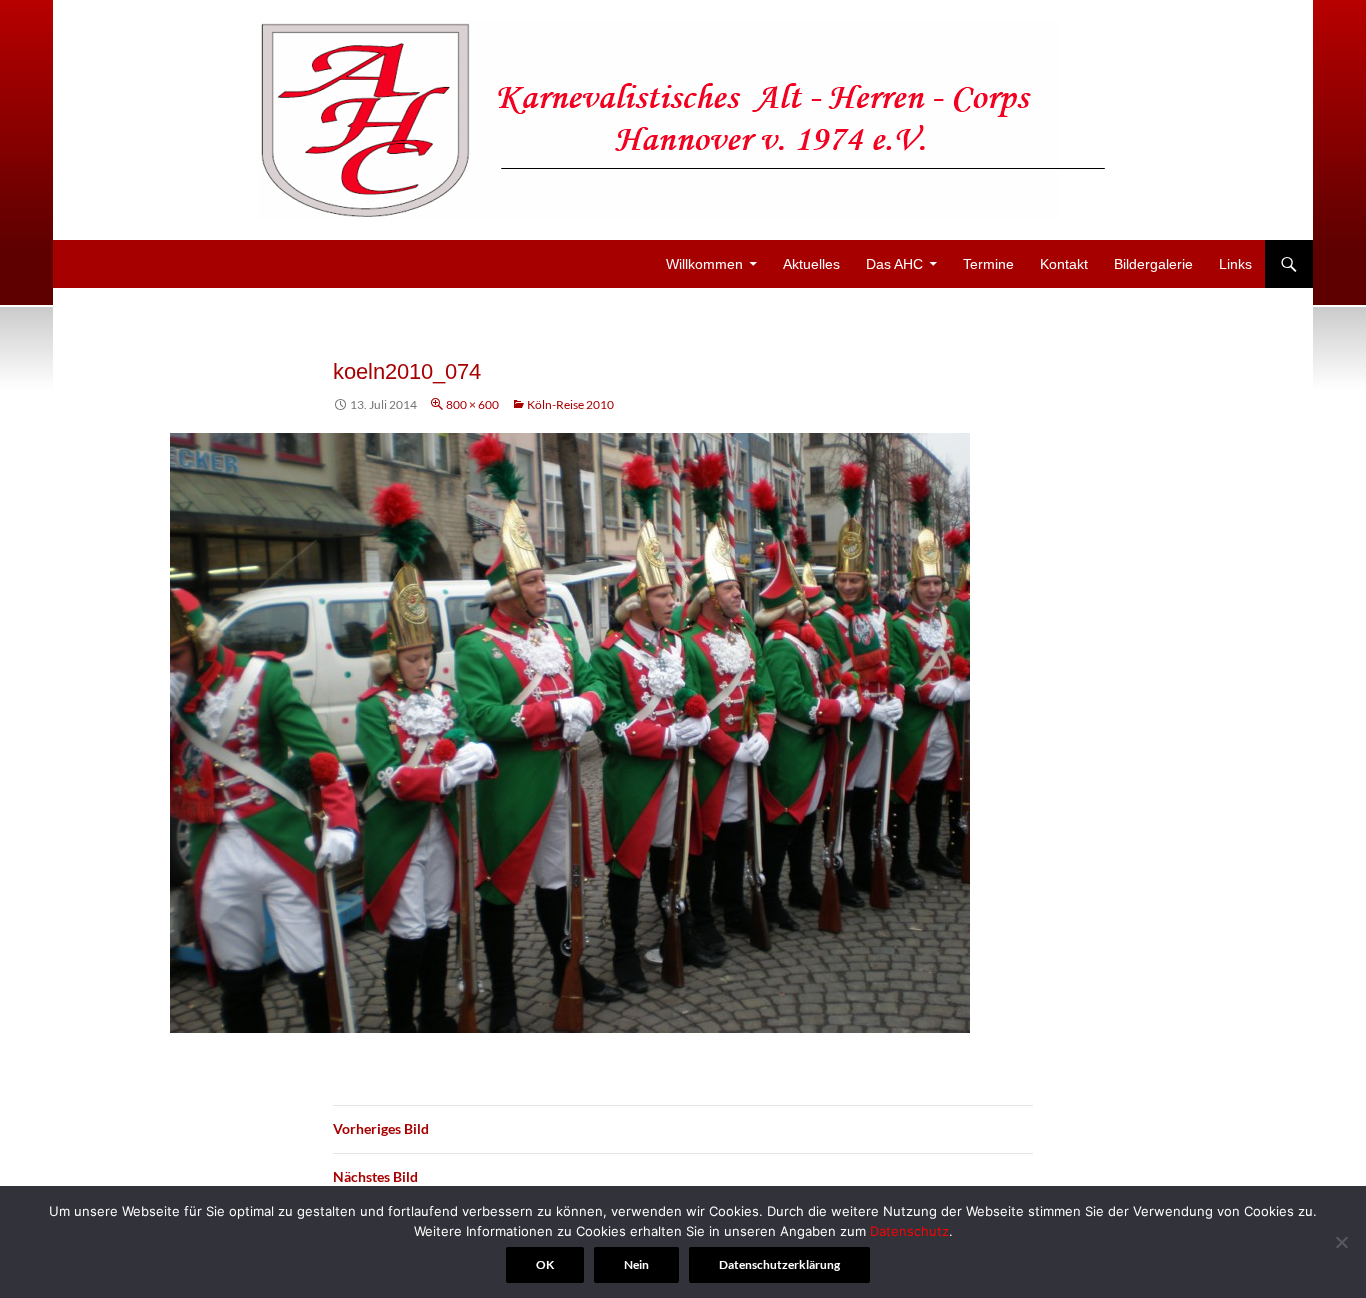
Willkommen (704, 264)
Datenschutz (909, 1231)
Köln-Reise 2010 (570, 404)
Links (1235, 264)
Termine (988, 264)
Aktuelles (811, 264)
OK (545, 1264)
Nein (636, 1264)
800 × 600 (472, 404)
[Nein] (1341, 1242)
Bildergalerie (1153, 264)
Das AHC (894, 264)
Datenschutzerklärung (779, 1264)
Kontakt (1064, 264)
